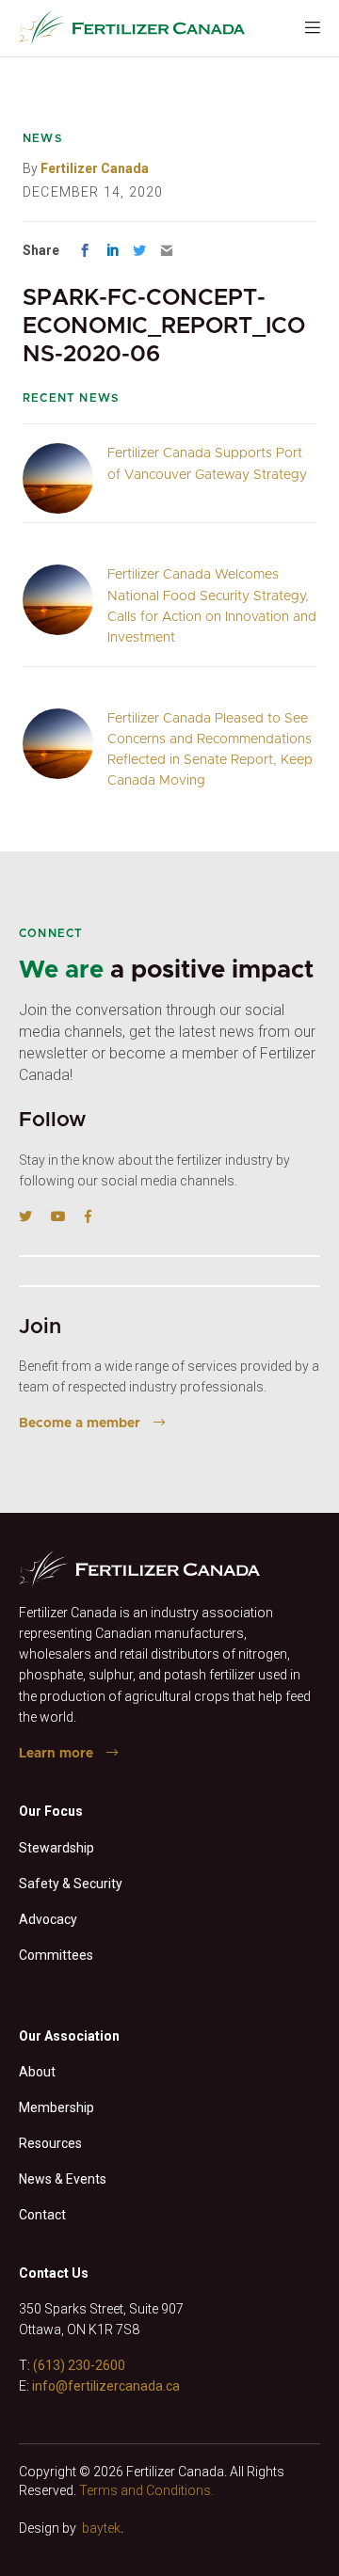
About (37, 2072)
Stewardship (56, 1848)
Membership (56, 2107)
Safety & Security (71, 1884)
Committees (56, 1955)
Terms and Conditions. (146, 2490)
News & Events (63, 2179)
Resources (50, 2143)
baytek (101, 2528)
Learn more (56, 1754)
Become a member (80, 1423)
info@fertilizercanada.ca (106, 2386)
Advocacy (48, 1919)
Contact (42, 2215)
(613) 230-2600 (79, 2365)
